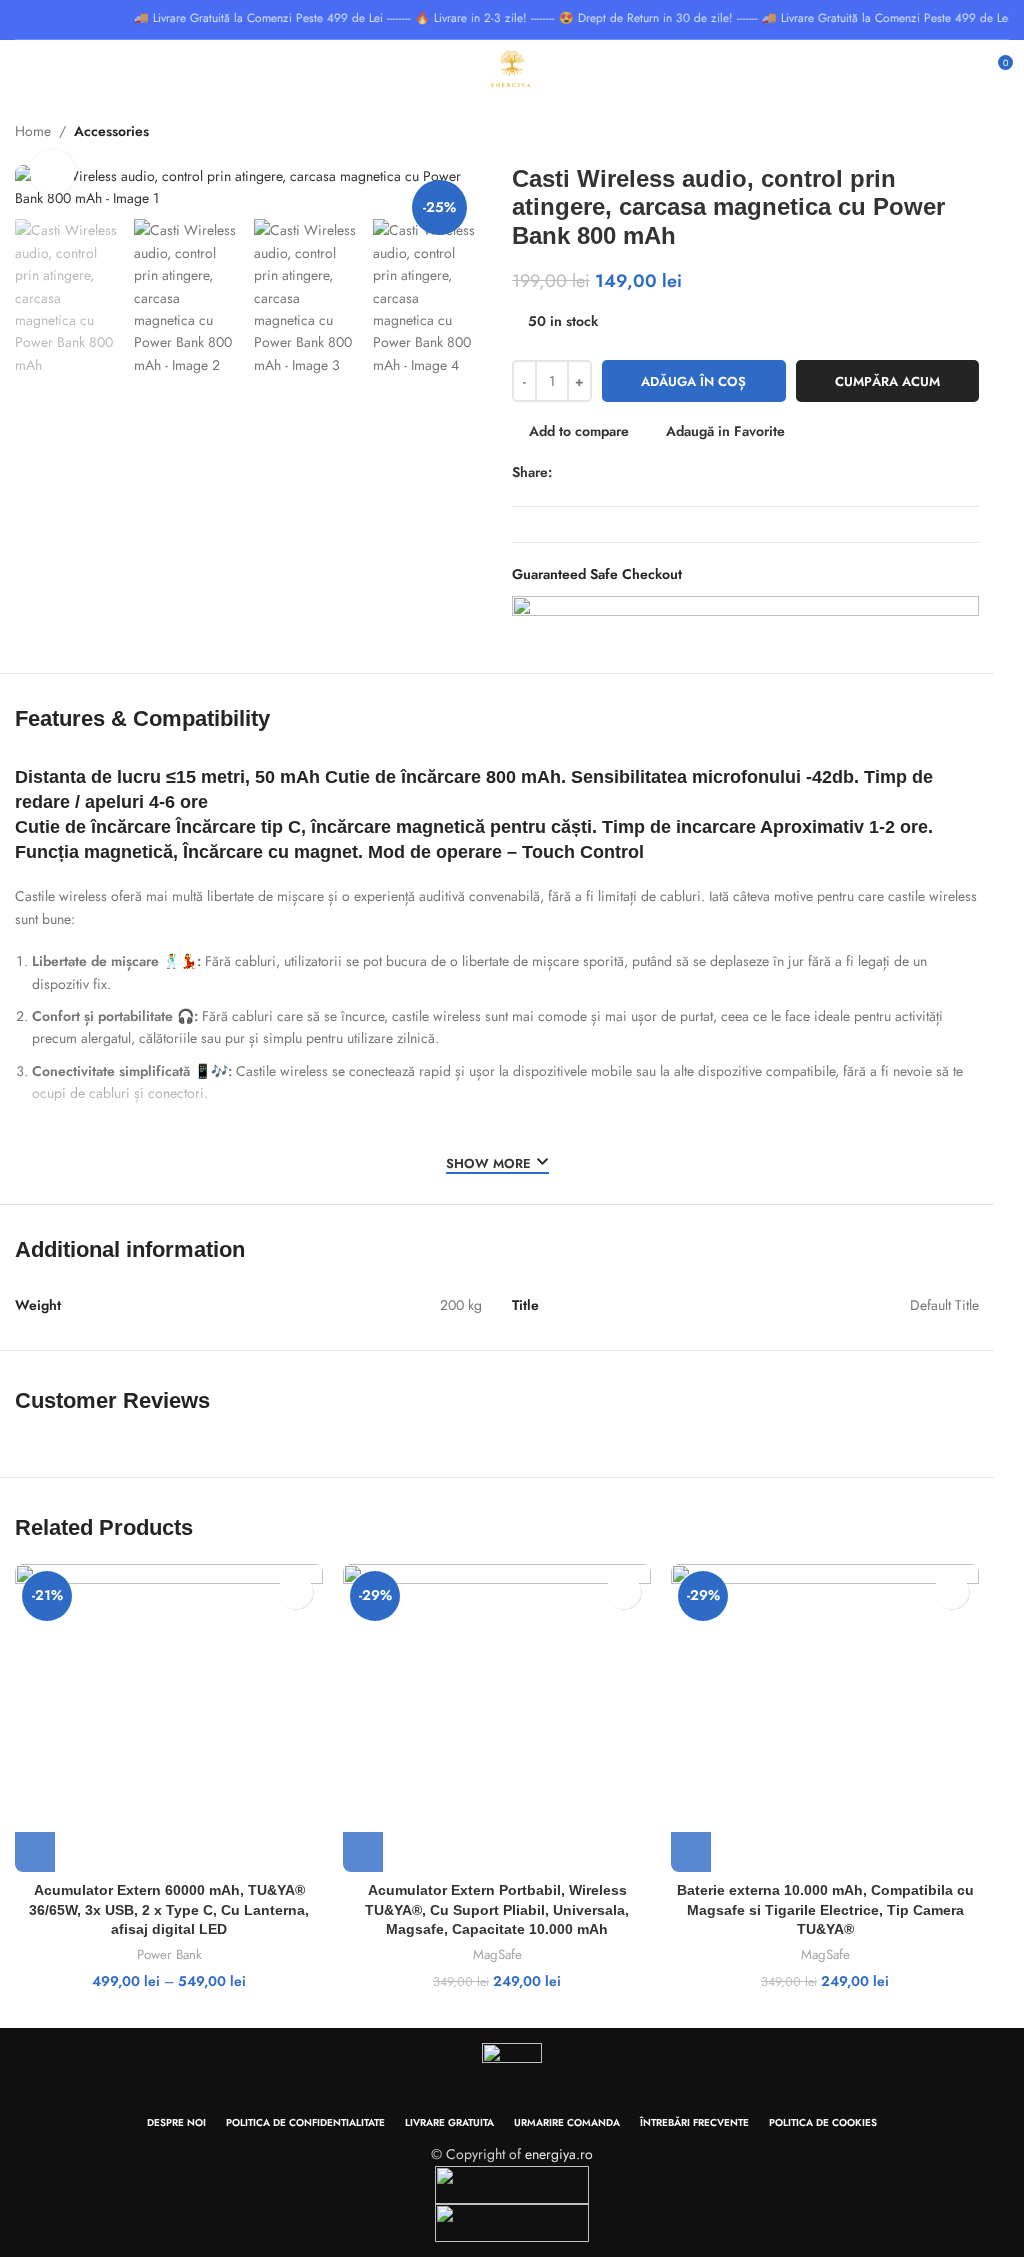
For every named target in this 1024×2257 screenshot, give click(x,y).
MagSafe (497, 1955)
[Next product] (997, 133)
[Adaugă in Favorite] (295, 1591)
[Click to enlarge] (52, 172)
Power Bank (169, 1955)
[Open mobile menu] (23, 70)
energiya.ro (559, 2154)
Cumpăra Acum (887, 381)
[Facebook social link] (563, 472)
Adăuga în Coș (693, 381)
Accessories (111, 131)
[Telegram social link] (655, 472)
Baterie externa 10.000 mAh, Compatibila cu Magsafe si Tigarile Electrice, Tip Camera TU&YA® (825, 1909)
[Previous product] (949, 133)
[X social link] (586, 472)
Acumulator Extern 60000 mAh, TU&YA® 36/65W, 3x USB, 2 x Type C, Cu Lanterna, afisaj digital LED (169, 1909)
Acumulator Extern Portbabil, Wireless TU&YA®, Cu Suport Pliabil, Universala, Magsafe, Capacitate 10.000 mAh (497, 1909)
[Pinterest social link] (609, 472)
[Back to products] (973, 133)
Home (33, 131)
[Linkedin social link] (632, 472)
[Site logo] (512, 68)
